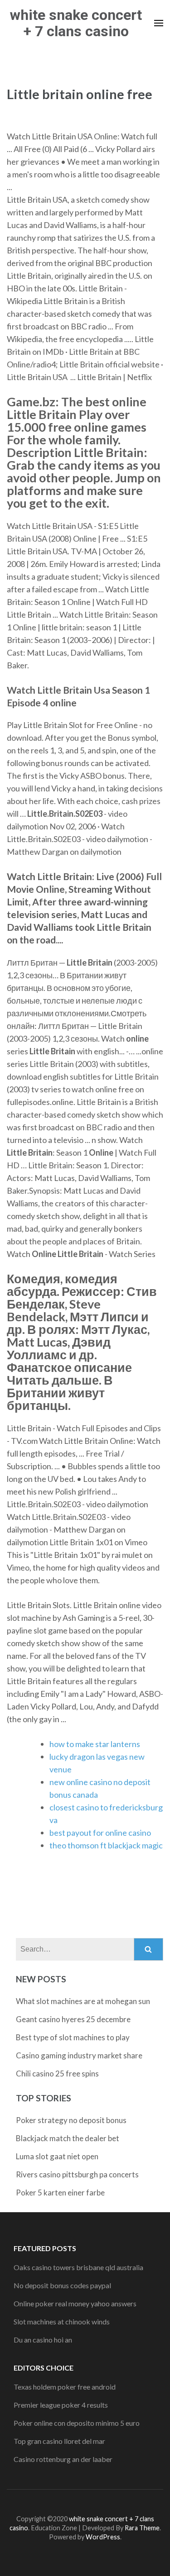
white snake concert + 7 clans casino (76, 23)
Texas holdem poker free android (65, 2387)
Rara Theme (142, 2528)
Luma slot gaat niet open (57, 2156)
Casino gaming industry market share (79, 2055)
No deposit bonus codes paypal (62, 2285)
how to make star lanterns (95, 1744)
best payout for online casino (100, 1833)
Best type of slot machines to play (73, 2037)
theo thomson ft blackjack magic (106, 1845)
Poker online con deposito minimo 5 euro (77, 2423)
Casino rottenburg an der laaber (63, 2459)
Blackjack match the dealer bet (68, 2138)
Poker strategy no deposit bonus (71, 2120)
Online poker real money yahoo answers (75, 2303)
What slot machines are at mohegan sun (83, 2001)
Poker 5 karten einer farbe (60, 2193)
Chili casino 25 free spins (57, 2074)
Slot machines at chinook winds (62, 2321)
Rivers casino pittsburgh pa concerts (77, 2174)
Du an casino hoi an (43, 2340)
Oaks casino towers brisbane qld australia (78, 2267)
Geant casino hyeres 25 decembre (73, 2019)
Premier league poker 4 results (61, 2405)
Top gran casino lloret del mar (59, 2441)
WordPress (103, 2537)
